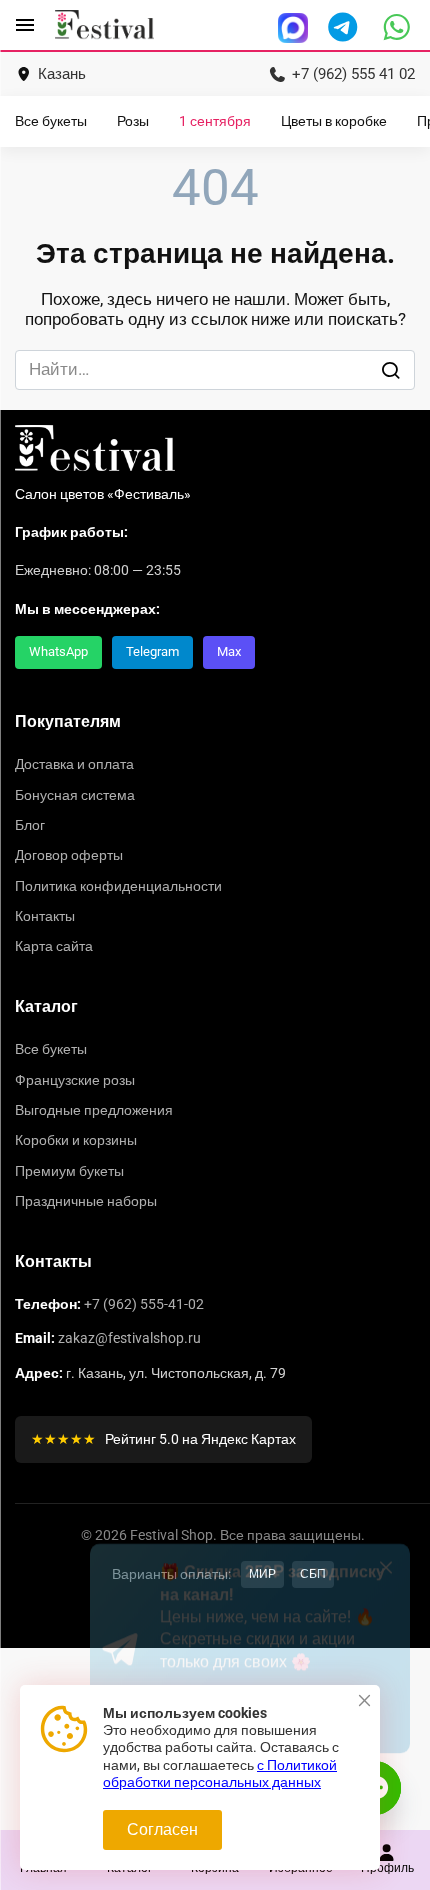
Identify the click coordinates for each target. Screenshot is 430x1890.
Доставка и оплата (74, 764)
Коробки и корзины (76, 1140)
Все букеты (51, 121)
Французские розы (75, 1080)
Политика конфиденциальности (118, 886)
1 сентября (215, 121)
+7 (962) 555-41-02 (144, 1304)
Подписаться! (243, 1784)
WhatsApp (58, 651)
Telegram (152, 651)
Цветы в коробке (334, 121)
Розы (133, 121)
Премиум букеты (69, 1171)
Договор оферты (69, 855)
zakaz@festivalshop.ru (129, 1338)
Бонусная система (75, 795)
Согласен (162, 1829)
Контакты (45, 916)
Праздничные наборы (86, 1201)
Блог (30, 825)
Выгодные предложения (94, 1110)
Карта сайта (54, 946)
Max (229, 651)
